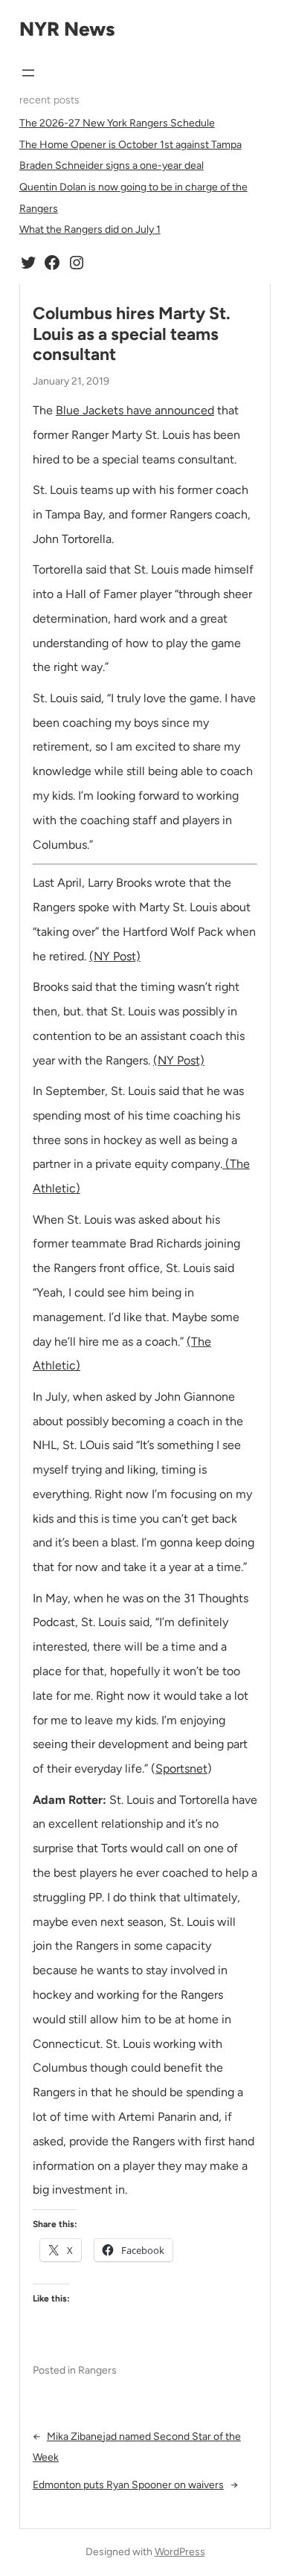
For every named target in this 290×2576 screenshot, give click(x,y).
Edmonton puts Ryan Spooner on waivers (128, 2485)
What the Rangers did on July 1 (90, 229)
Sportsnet (181, 1769)
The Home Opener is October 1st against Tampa (130, 145)
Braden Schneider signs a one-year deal (112, 166)
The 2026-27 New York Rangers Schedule (117, 123)
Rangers (97, 2370)
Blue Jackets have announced (135, 410)
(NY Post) (115, 956)
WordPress (180, 2552)
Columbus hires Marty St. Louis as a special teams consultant (132, 334)
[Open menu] (28, 73)
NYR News (67, 29)
